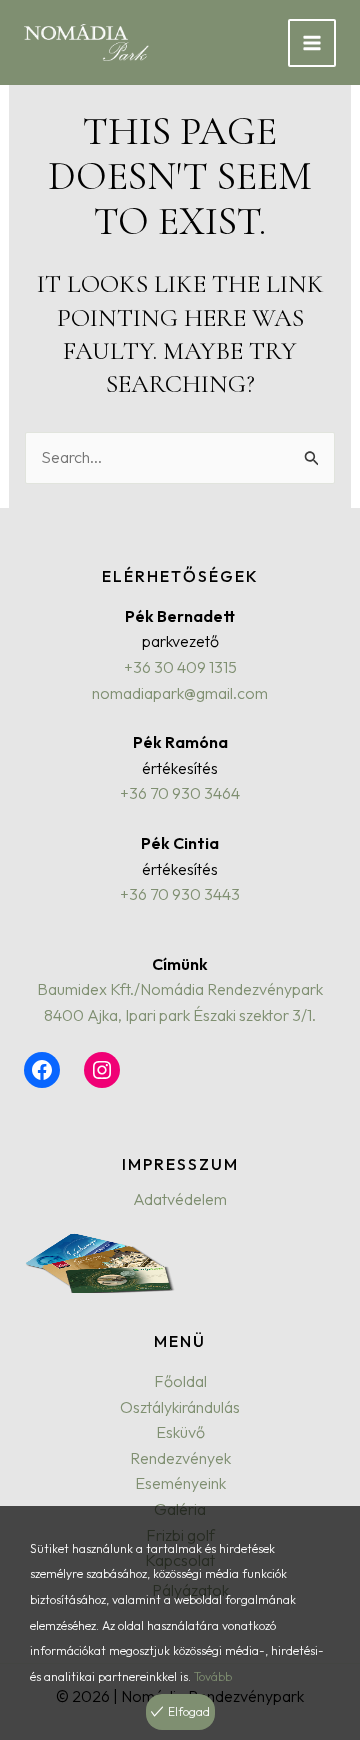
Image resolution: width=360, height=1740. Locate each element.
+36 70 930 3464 (180, 793)
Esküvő (180, 1432)
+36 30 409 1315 (180, 667)
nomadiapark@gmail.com (180, 693)
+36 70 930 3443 (180, 894)
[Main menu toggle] (312, 43)
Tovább (213, 1676)
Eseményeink (180, 1483)
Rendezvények (180, 1458)
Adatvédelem (180, 1199)
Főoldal (180, 1381)
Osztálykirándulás (180, 1407)
